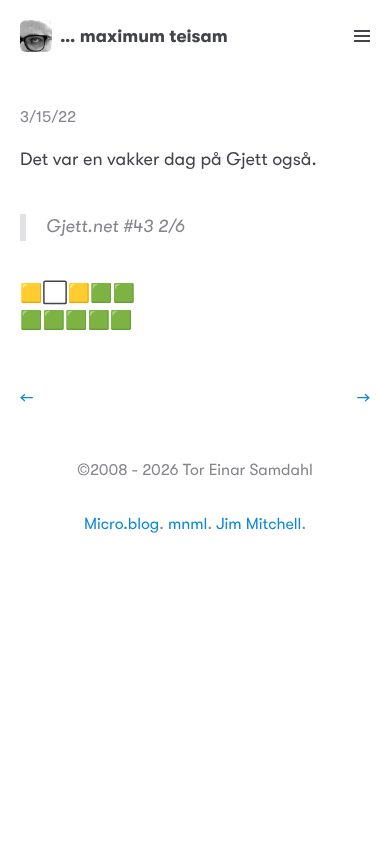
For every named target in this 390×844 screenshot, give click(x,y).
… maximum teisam (144, 36)
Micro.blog (121, 524)
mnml (187, 524)
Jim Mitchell (258, 524)
